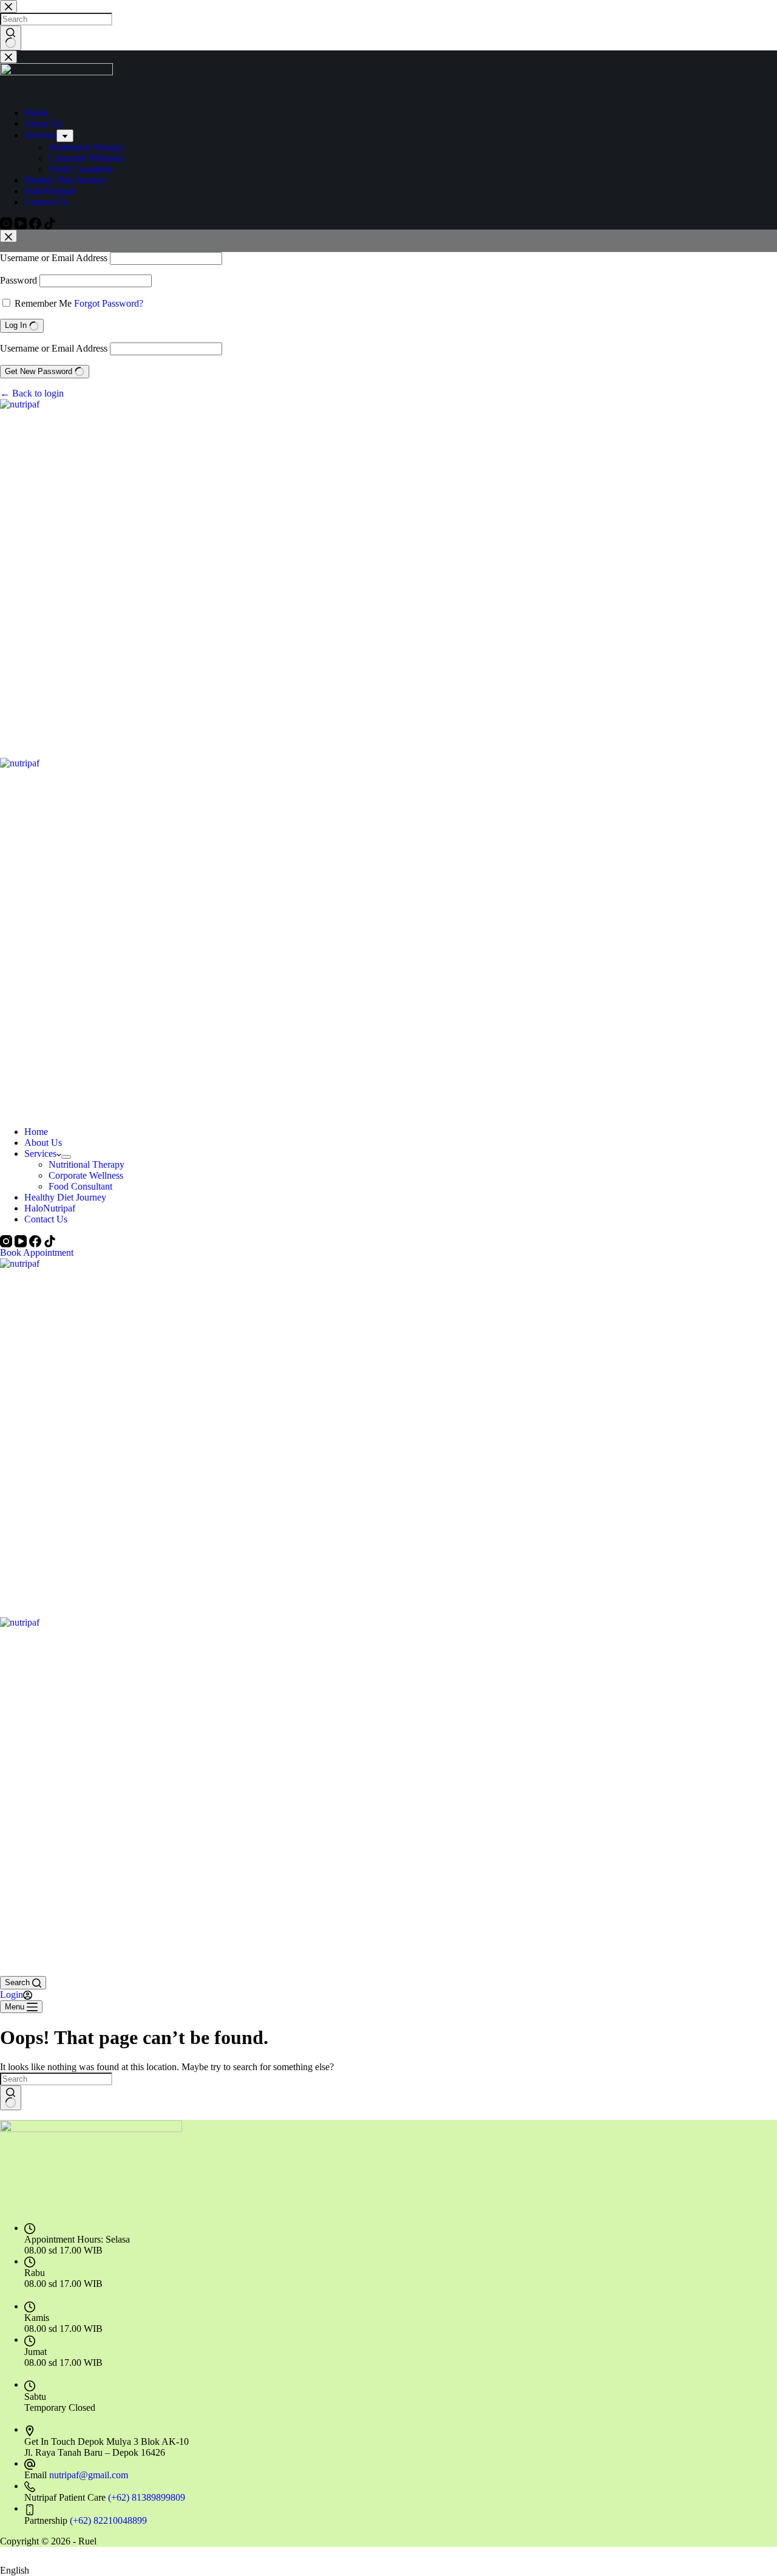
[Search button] (11, 2098)
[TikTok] (50, 1240)
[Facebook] (36, 1240)
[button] (388, 2566)
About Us (43, 1143)
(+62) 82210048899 (108, 2520)
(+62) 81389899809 (147, 2497)
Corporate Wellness (86, 1175)
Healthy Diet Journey (65, 1197)
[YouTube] (22, 1240)
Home (36, 1132)
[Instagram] (7, 1240)
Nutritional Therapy (87, 1164)
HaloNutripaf (50, 1208)
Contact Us (46, 1219)
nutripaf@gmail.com (89, 2475)
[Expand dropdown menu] (66, 1157)
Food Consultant (80, 1186)
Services (40, 1153)
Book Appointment (37, 1252)
